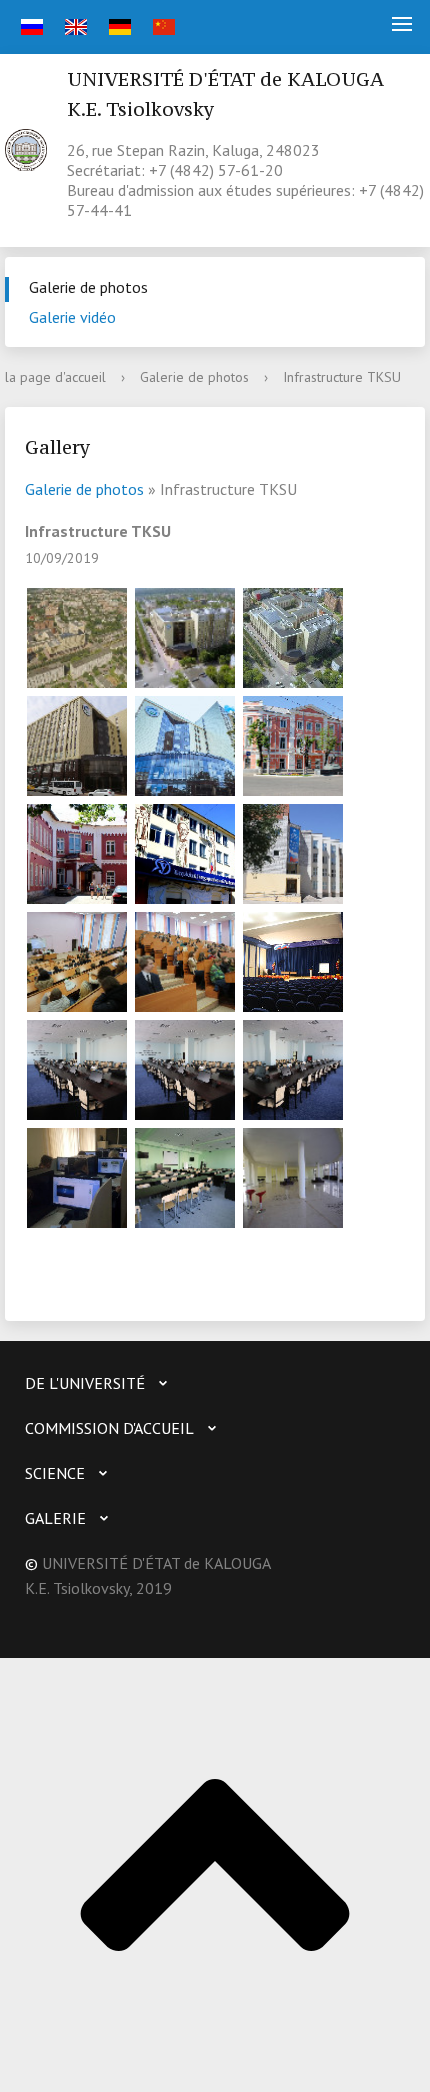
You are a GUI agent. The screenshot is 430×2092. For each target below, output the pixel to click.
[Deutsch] (117, 27)
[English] (73, 27)
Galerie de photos (88, 287)
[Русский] (29, 27)
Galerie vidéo (72, 317)
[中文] (161, 27)
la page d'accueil (55, 377)
